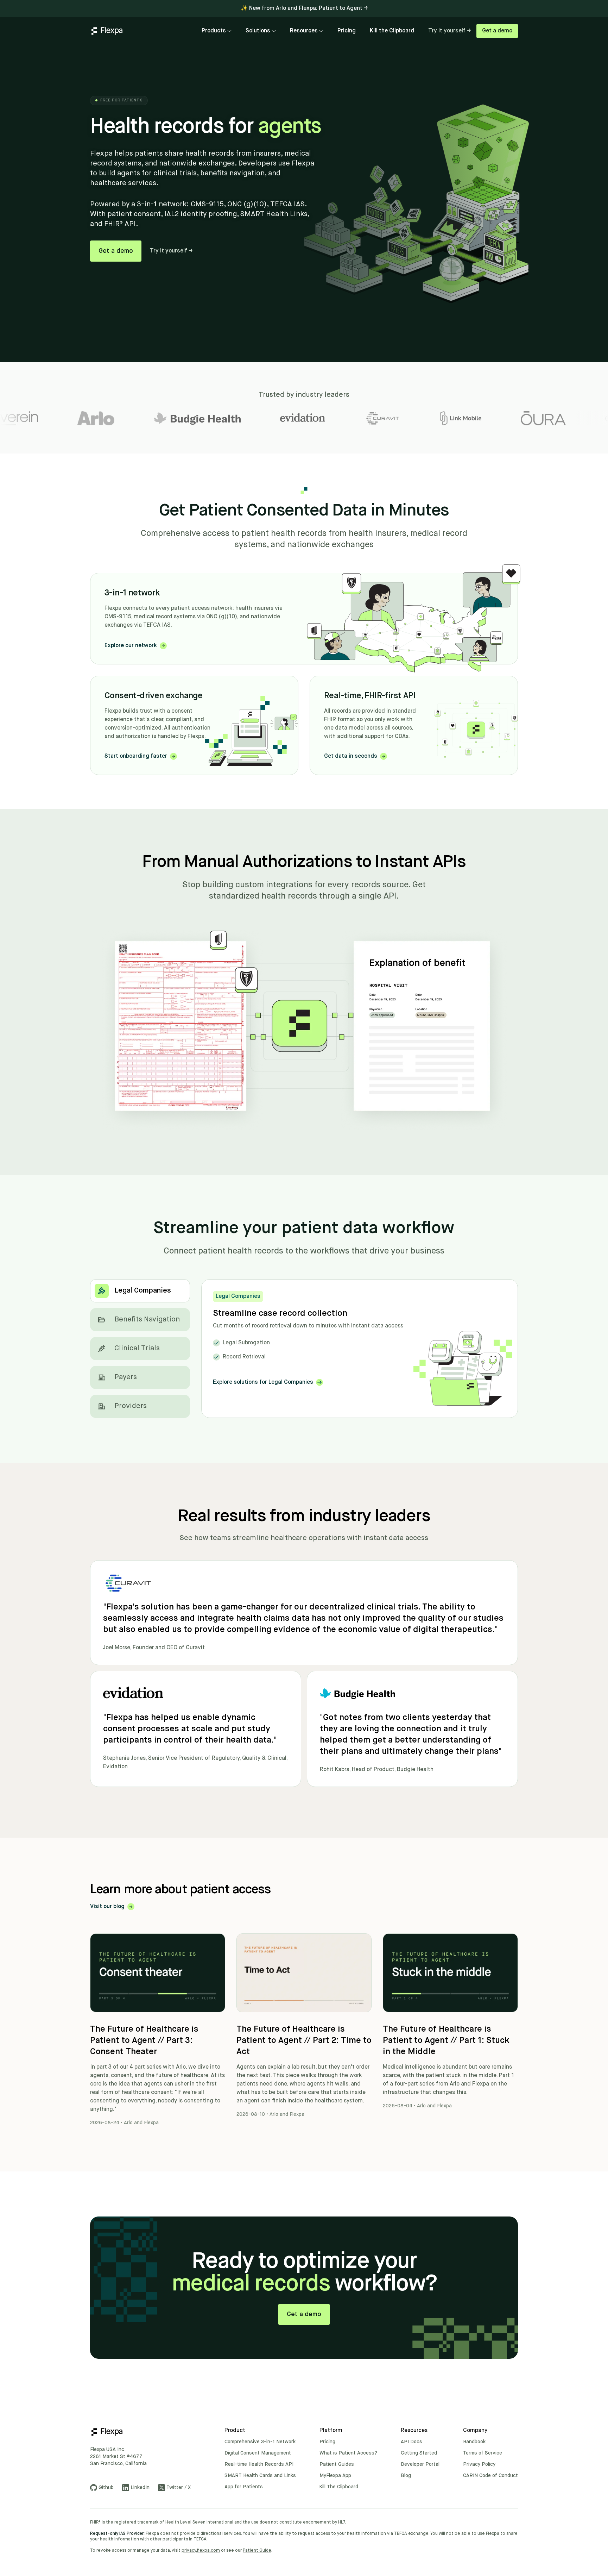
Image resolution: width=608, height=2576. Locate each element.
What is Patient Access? (348, 2453)
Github (106, 2488)
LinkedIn (140, 2488)
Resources (304, 31)
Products (214, 31)
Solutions (258, 31)
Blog (406, 2476)
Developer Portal (420, 2464)
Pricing (347, 31)
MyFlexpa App (335, 2476)
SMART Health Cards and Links (260, 2476)
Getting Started (419, 2453)
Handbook (474, 2442)
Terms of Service (483, 2453)
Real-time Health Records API (259, 2464)
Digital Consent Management (258, 2453)
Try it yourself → (449, 31)
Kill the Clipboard (392, 31)
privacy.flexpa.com (201, 2551)
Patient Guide (257, 2551)
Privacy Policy (479, 2464)
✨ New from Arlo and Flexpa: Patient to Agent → (304, 8)
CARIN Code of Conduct (490, 2476)
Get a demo (497, 31)
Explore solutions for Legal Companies (263, 1382)
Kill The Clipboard (339, 2487)
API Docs (411, 2442)
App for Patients (244, 2487)
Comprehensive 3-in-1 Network (260, 2442)
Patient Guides (337, 2464)
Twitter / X (179, 2488)
